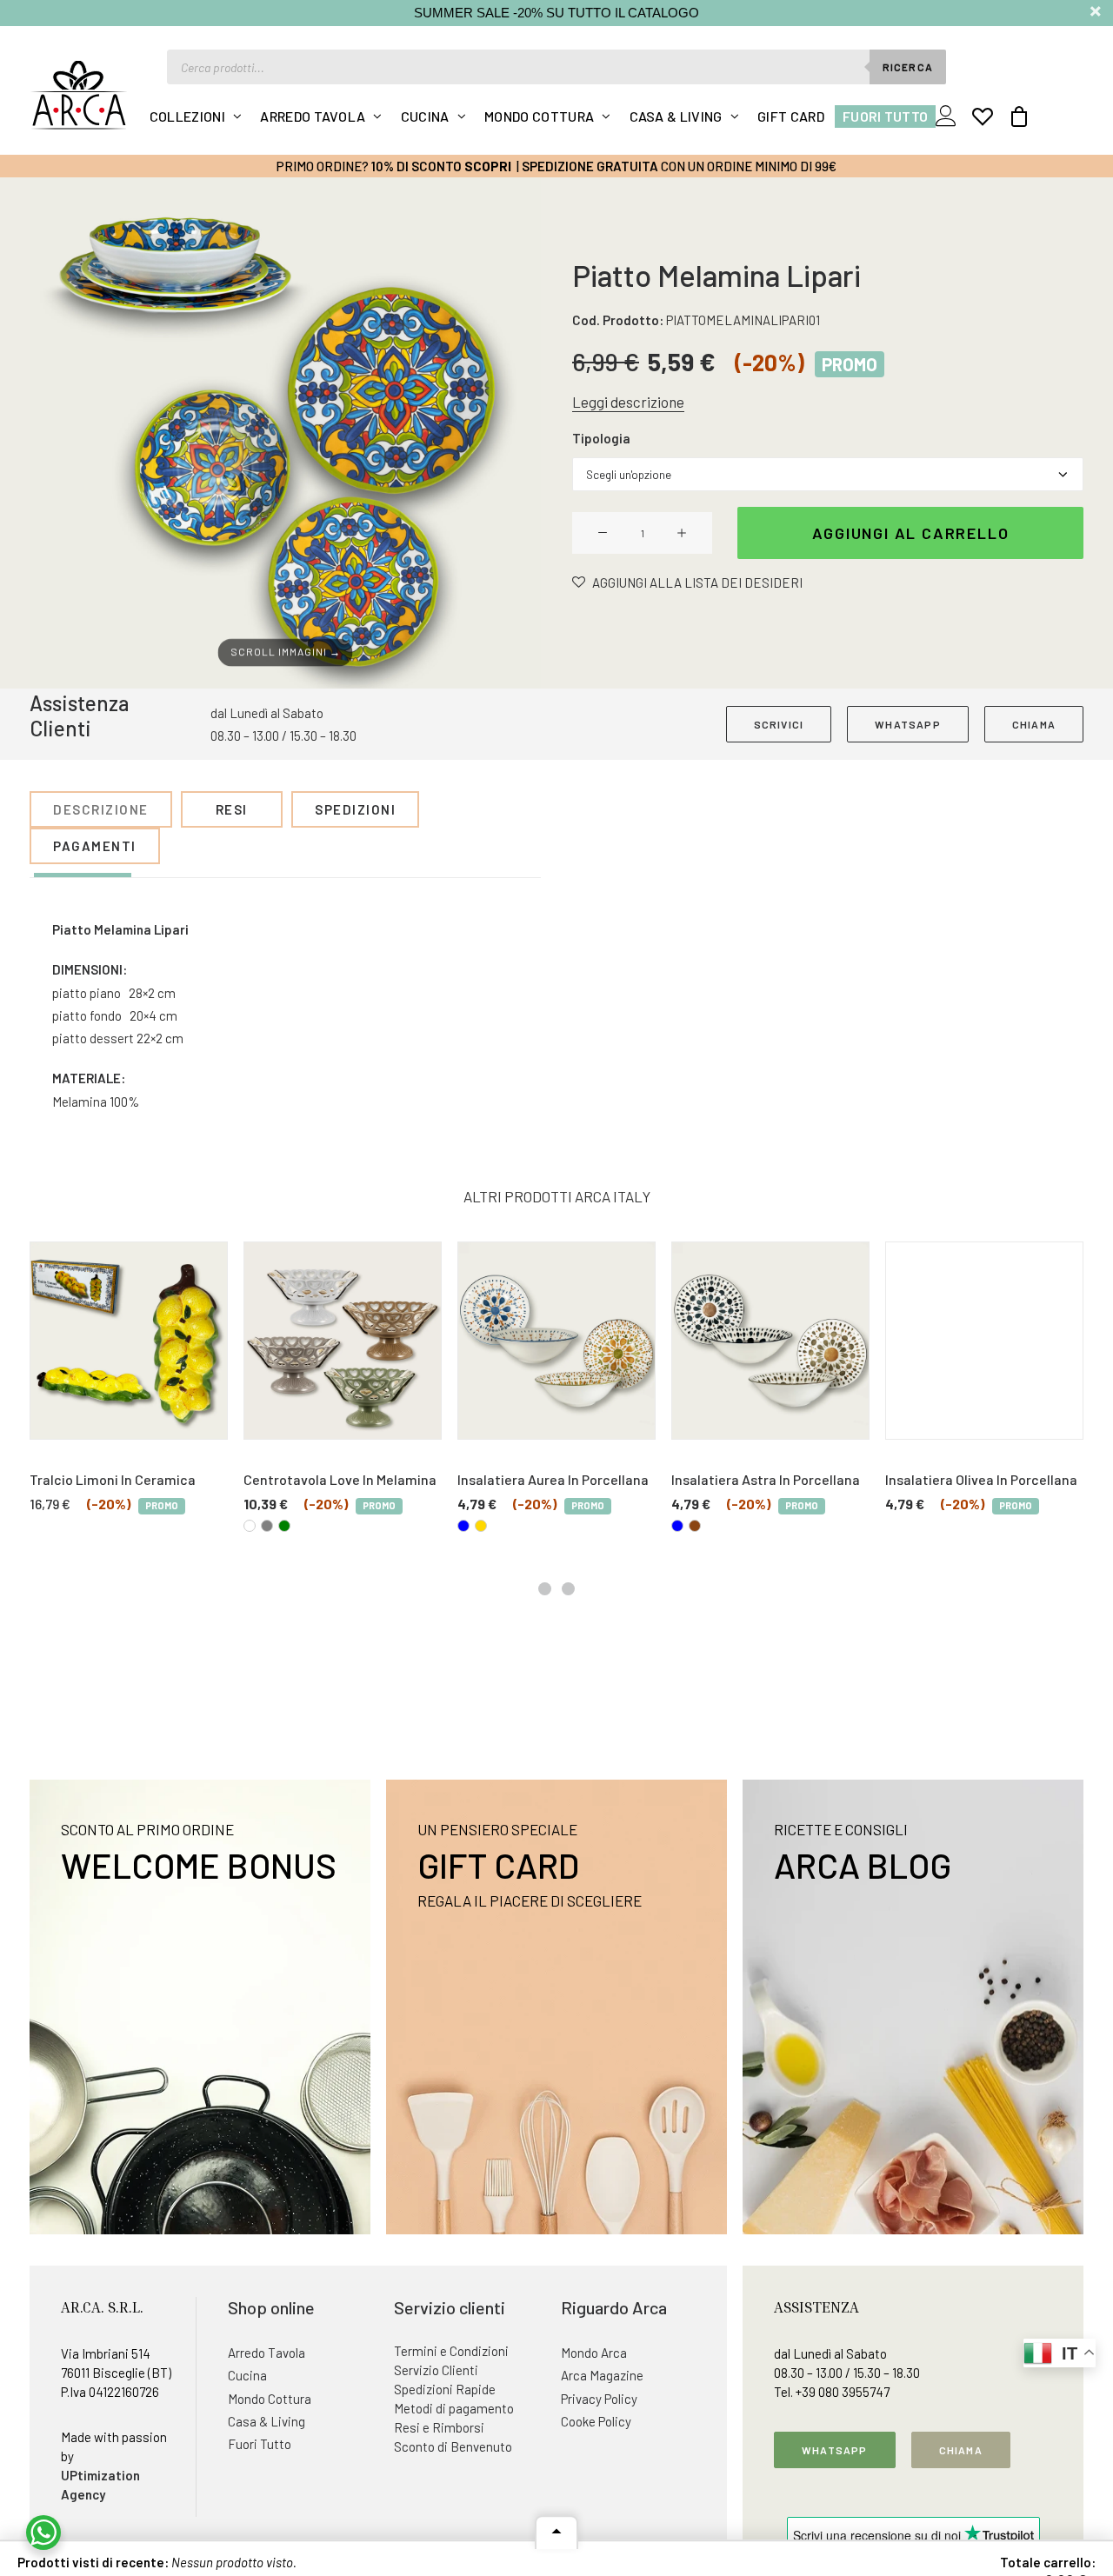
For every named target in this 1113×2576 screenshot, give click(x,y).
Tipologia (601, 438)
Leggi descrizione (628, 402)
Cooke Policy (596, 2421)
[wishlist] (983, 116)
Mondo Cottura (539, 116)
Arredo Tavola (313, 116)
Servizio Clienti (436, 2370)
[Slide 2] (568, 1589)
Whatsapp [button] (835, 2450)
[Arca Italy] (79, 95)
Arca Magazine (602, 2375)
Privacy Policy (599, 2399)
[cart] (1013, 116)
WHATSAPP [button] (908, 724)
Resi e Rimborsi (439, 2427)
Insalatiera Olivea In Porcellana (981, 1479)
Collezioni (187, 116)
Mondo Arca (594, 2353)
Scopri (488, 166)
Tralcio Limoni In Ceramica (113, 1479)
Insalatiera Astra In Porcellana (766, 1479)
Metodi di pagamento (454, 2408)
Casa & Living (676, 116)
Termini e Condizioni (451, 2351)
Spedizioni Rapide (445, 2389)
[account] (950, 116)
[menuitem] (196, 116)
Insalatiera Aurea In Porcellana (553, 1479)
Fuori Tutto (886, 116)
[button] (285, 433)
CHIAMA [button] (1034, 724)
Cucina (425, 116)
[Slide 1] (545, 1589)
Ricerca (908, 67)
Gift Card (791, 116)
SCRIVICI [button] (779, 724)
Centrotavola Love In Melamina (340, 1479)
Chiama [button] (961, 2450)
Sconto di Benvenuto (453, 2446)
